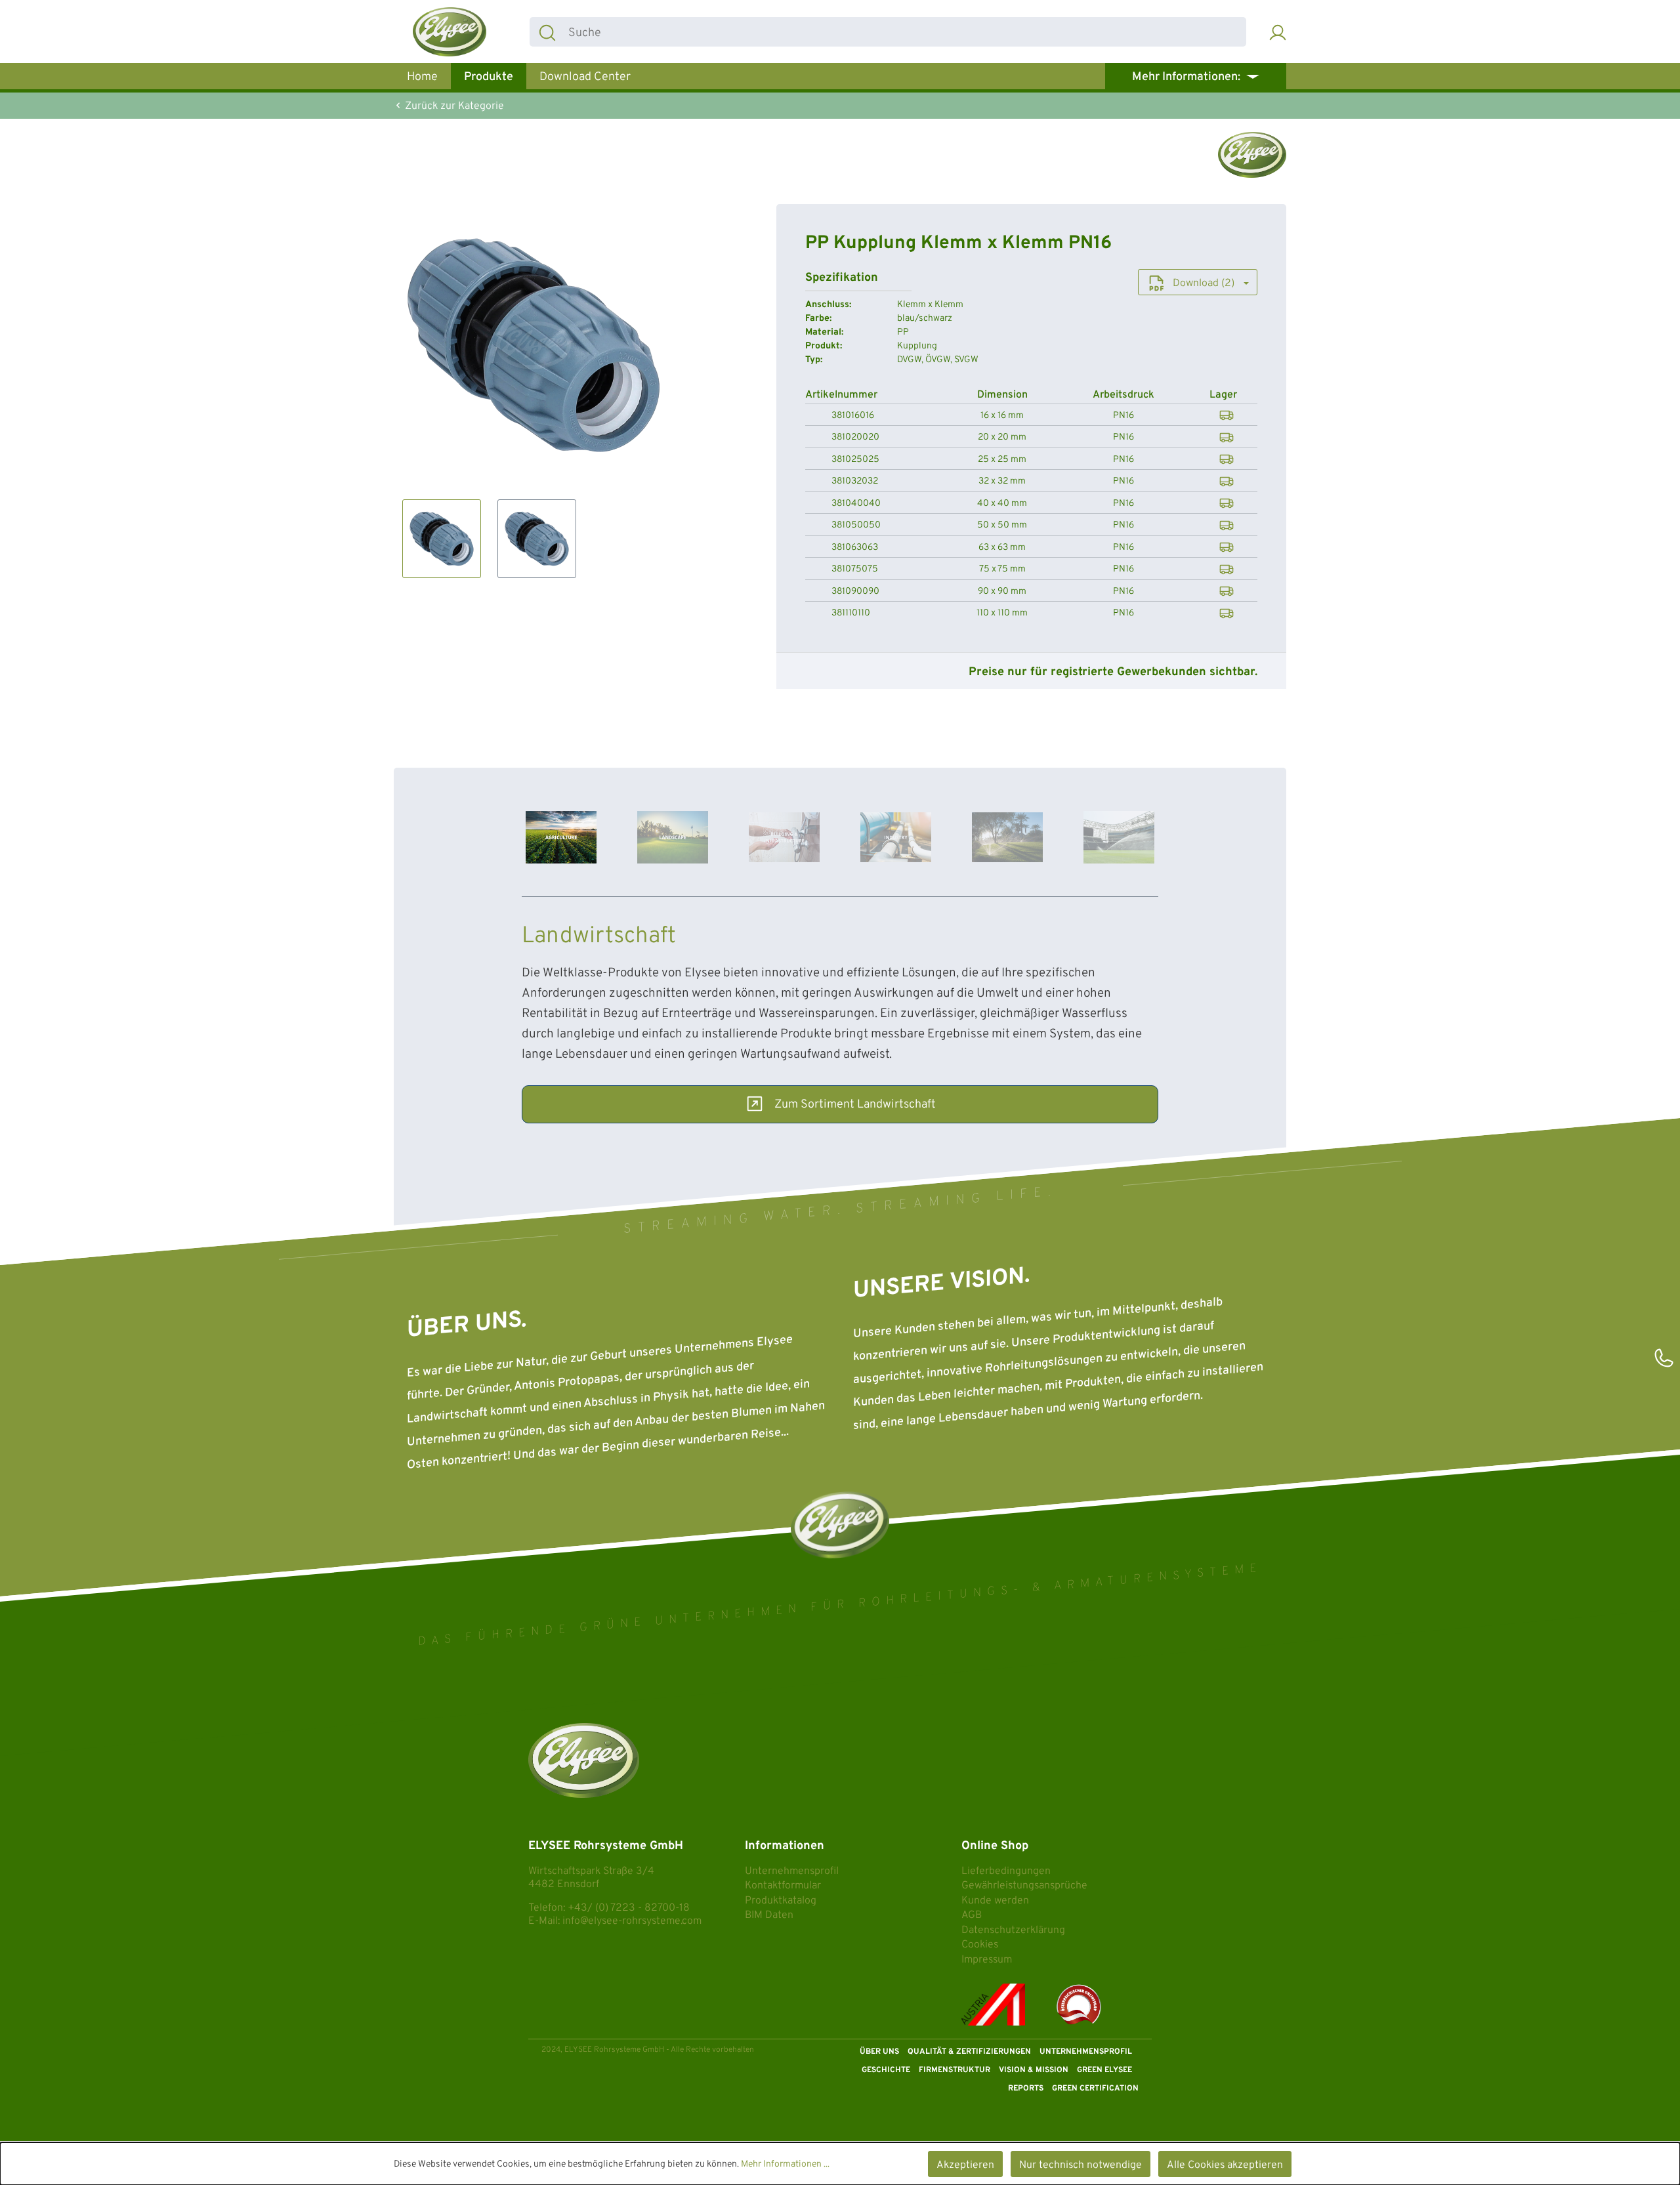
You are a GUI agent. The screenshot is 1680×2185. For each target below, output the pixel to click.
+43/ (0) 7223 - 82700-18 (629, 1908)
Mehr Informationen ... (785, 2164)
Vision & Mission (1034, 2070)
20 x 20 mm (1002, 438)
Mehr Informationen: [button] (1187, 77)
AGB (972, 1915)
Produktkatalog (781, 1901)
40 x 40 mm (1002, 504)
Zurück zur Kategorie (453, 106)
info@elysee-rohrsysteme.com (632, 1921)
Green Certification (1095, 2089)
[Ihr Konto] (1278, 32)
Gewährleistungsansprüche (1024, 1886)
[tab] (561, 838)
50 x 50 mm (1002, 526)
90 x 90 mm (1002, 592)
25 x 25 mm (1002, 460)
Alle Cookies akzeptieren (1225, 2165)
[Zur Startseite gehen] (450, 32)
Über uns (879, 2052)
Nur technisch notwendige (1081, 2165)
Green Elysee (1104, 2070)
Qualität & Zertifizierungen (969, 2052)
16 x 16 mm (1002, 416)
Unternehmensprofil (792, 1871)
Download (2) (1204, 283)
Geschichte (886, 2070)
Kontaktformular (783, 1886)
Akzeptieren (965, 2165)
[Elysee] (1252, 155)
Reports (1026, 2089)
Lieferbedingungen (1006, 1871)
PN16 (1123, 416)
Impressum (987, 1960)
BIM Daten (769, 1915)
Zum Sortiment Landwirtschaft (855, 1105)
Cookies (980, 1945)
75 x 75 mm (1002, 570)
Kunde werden (995, 1901)
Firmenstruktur (955, 2070)
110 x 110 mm (1002, 614)
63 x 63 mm (1002, 548)
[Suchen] (547, 32)
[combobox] (905, 32)
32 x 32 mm (1002, 482)
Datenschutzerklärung (1013, 1930)
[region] (534, 391)
